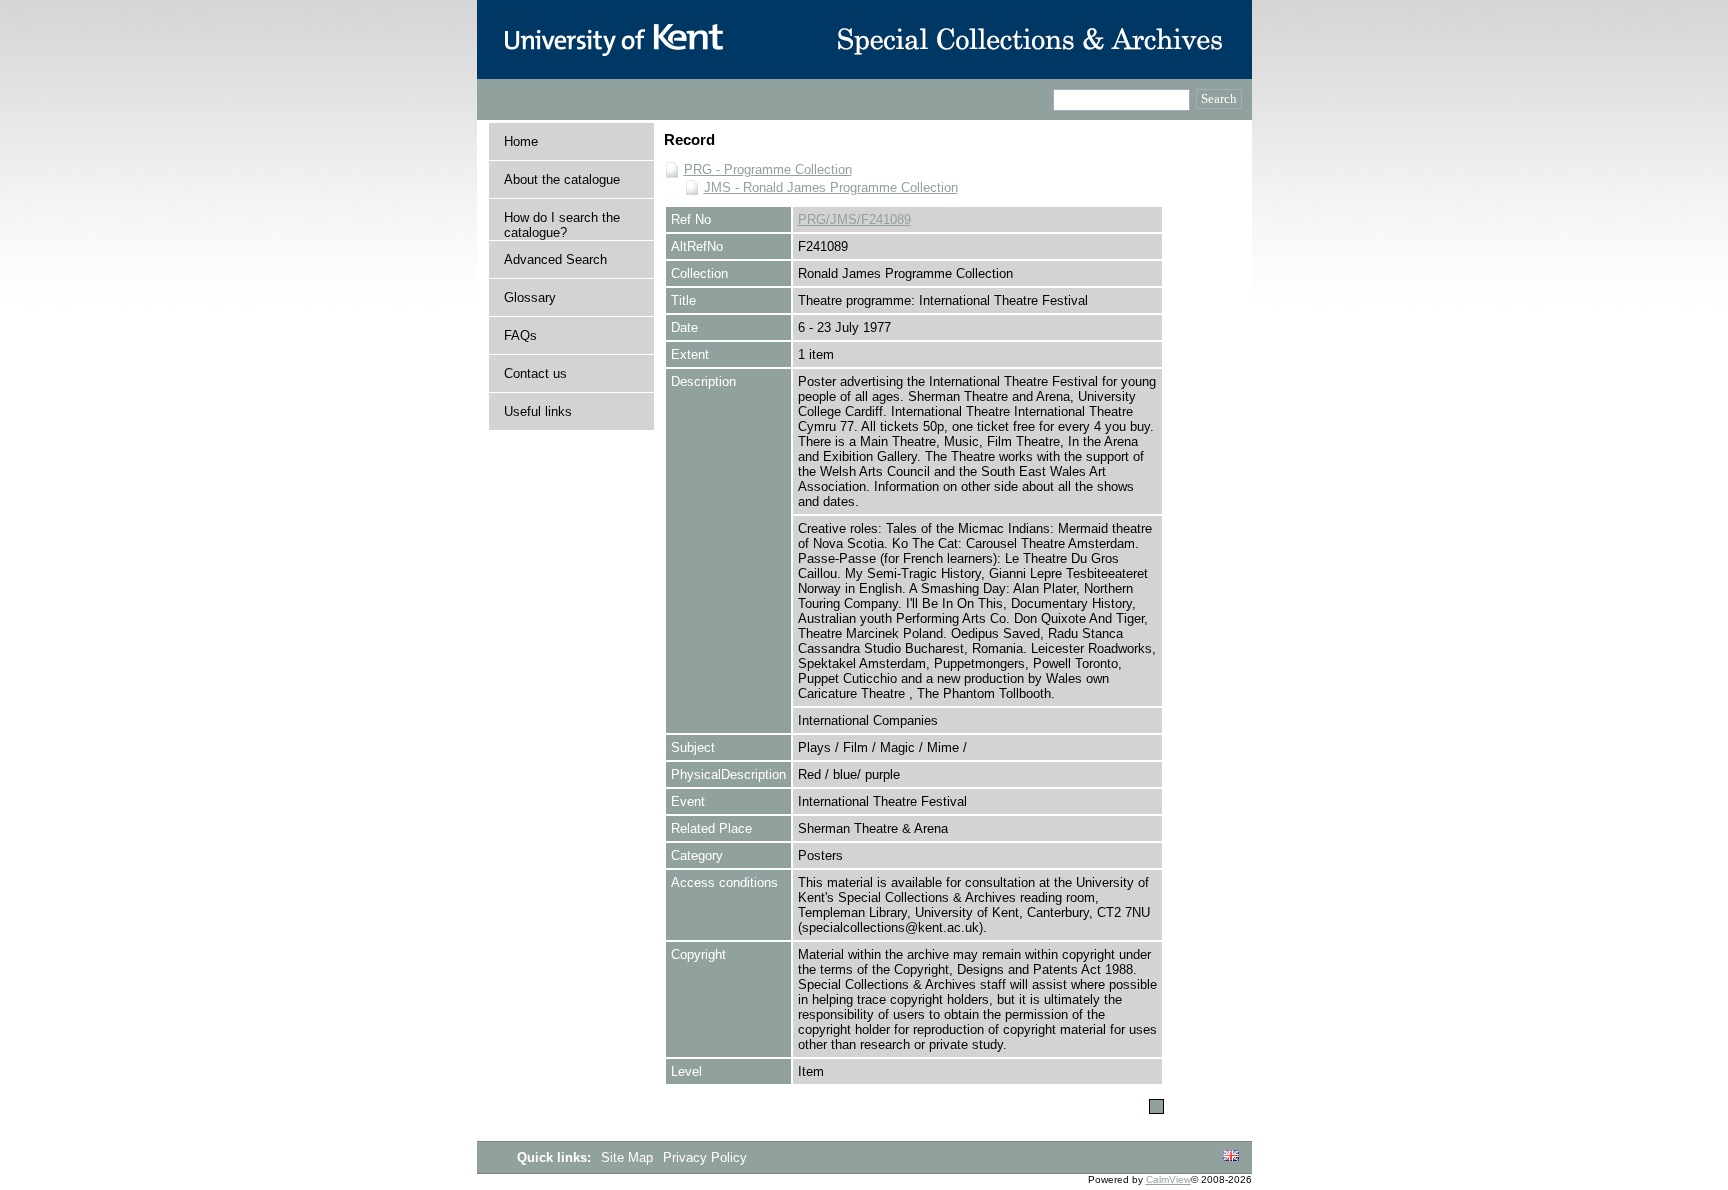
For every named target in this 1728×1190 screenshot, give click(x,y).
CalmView (1168, 1179)
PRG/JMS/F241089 (854, 219)
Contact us (535, 373)
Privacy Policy (705, 1157)
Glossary (530, 297)
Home (521, 141)
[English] (1231, 1156)
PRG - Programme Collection (768, 169)
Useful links (538, 411)
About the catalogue (562, 179)
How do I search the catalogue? (562, 225)
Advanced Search (555, 259)
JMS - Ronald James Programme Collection (831, 187)
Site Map (629, 1157)
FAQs (520, 335)
